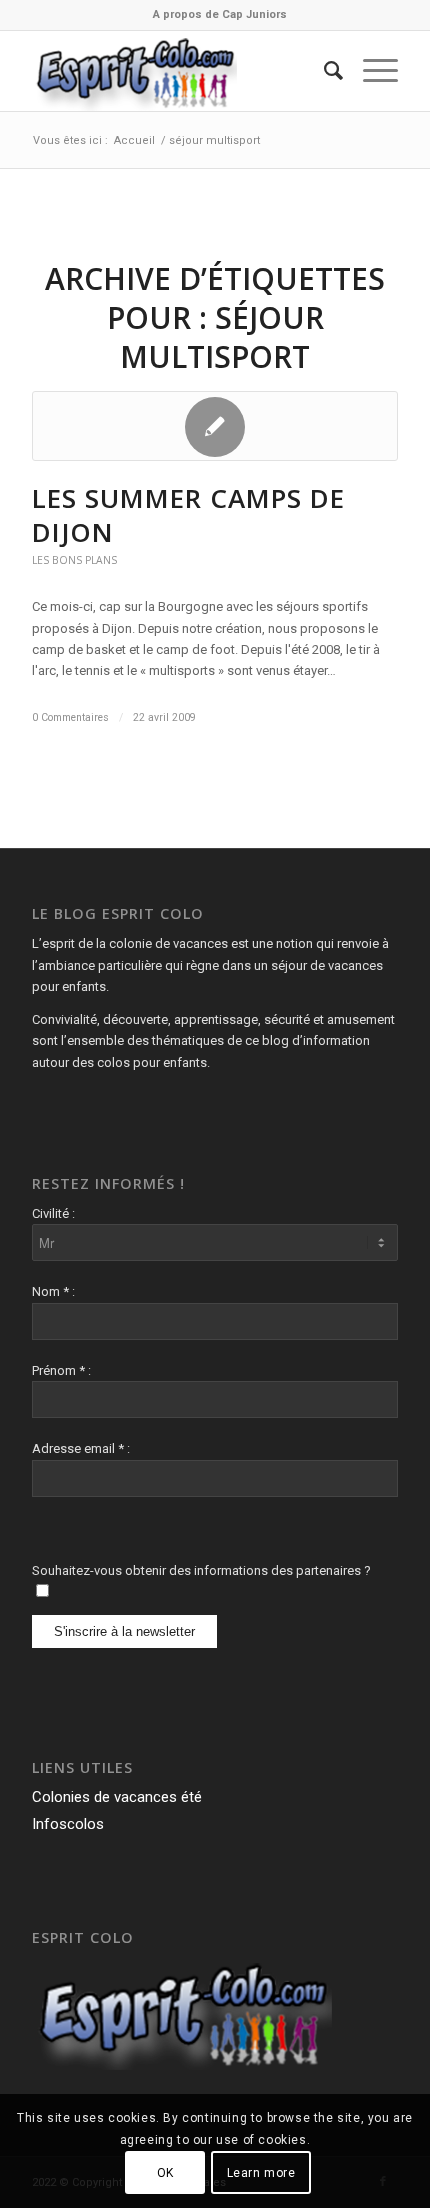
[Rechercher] (323, 71)
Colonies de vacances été (117, 1797)
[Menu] (370, 71)
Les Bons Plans (74, 560)
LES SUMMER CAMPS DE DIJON (188, 515)
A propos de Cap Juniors (220, 14)
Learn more (261, 2173)
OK (165, 2173)
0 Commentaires (70, 717)
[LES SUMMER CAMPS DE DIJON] (215, 426)
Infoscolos (68, 1824)
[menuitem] (220, 15)
